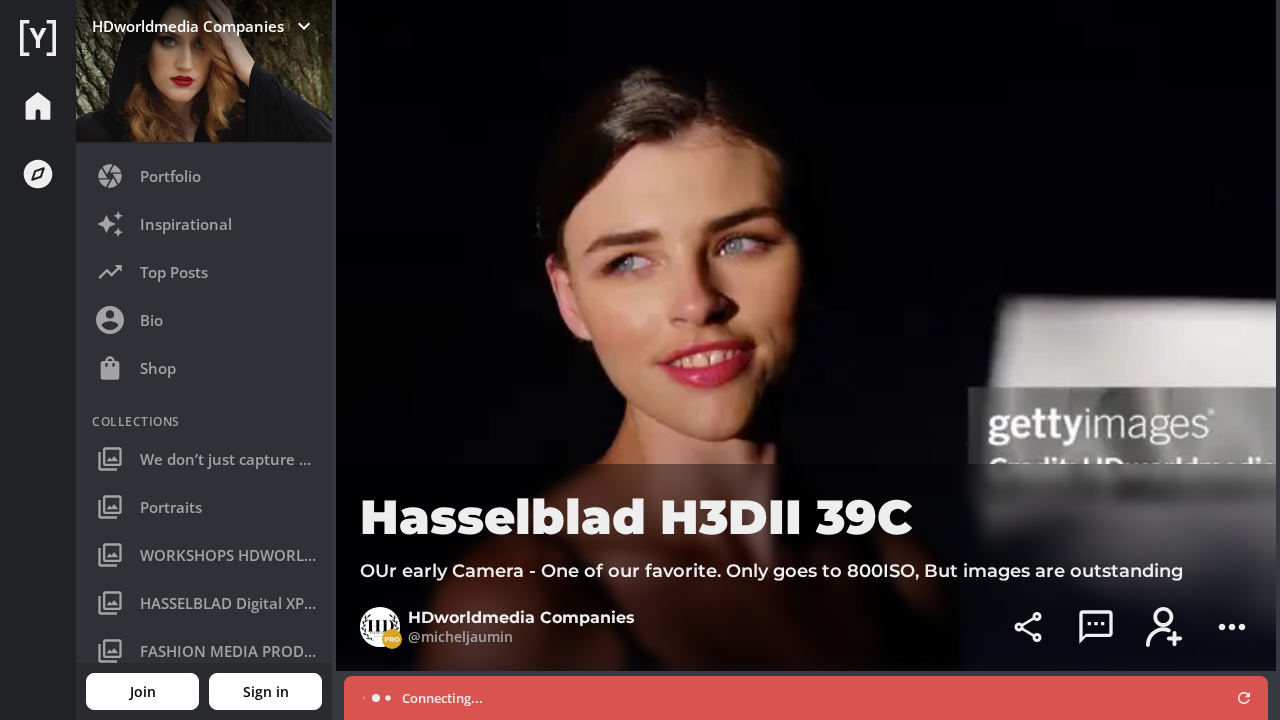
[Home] (38, 38)
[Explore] (38, 174)
